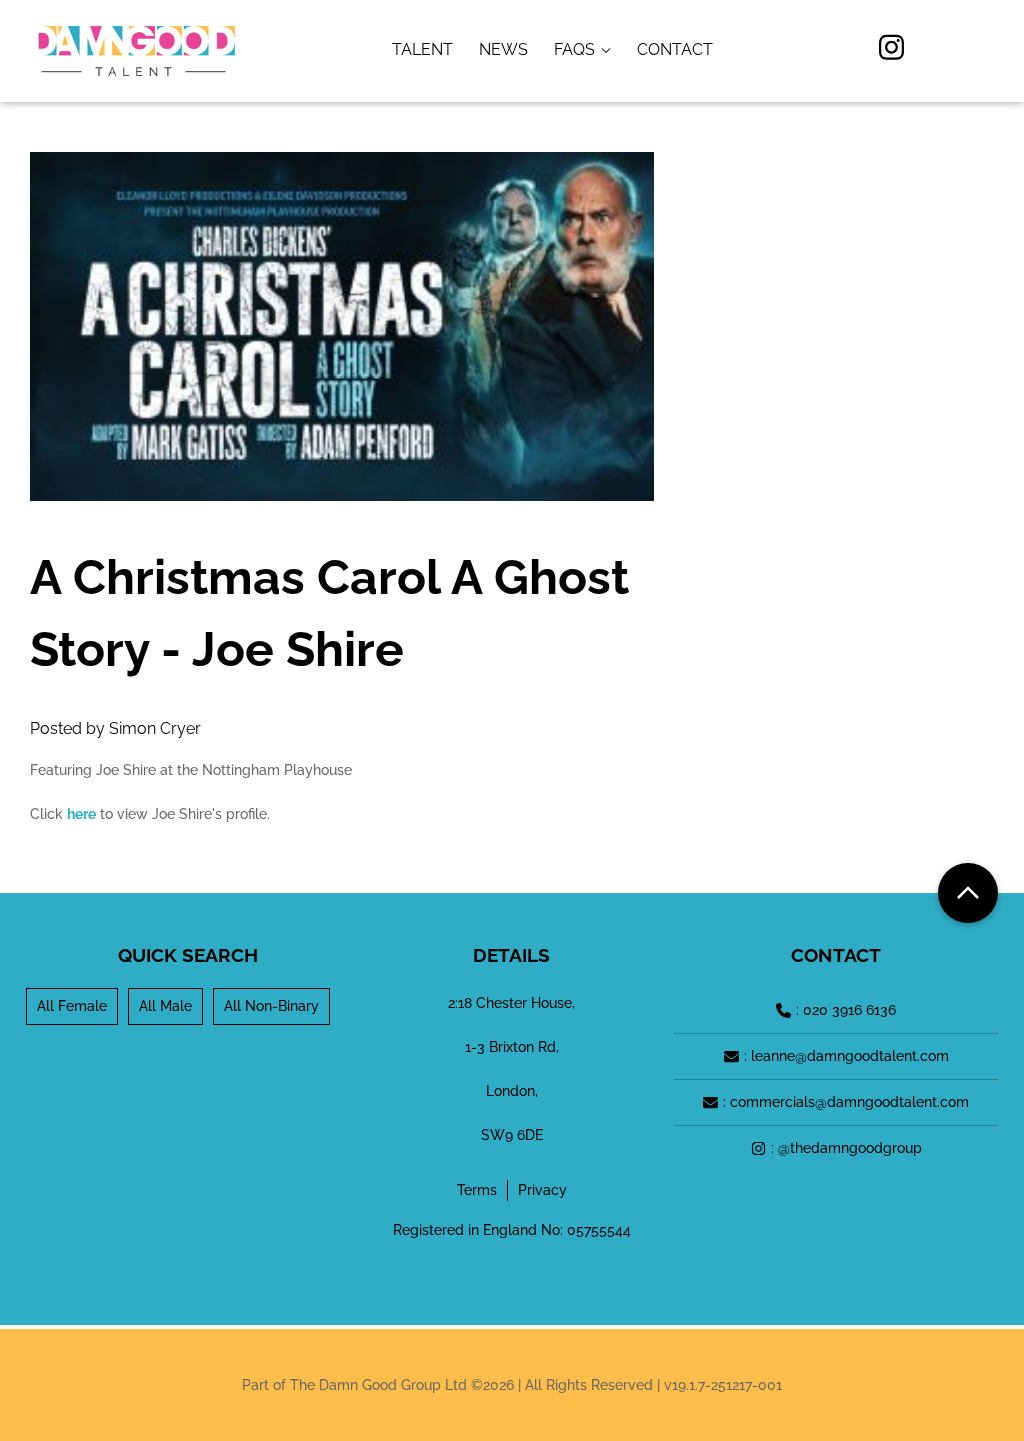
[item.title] (422, 49)
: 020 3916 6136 (846, 1010)
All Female (72, 1006)
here (81, 814)
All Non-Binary (271, 1006)
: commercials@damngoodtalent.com (846, 1102)
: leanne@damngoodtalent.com (846, 1056)
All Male (165, 1006)
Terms (477, 1190)
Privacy (542, 1190)
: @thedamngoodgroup (846, 1148)
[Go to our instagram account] (891, 51)
